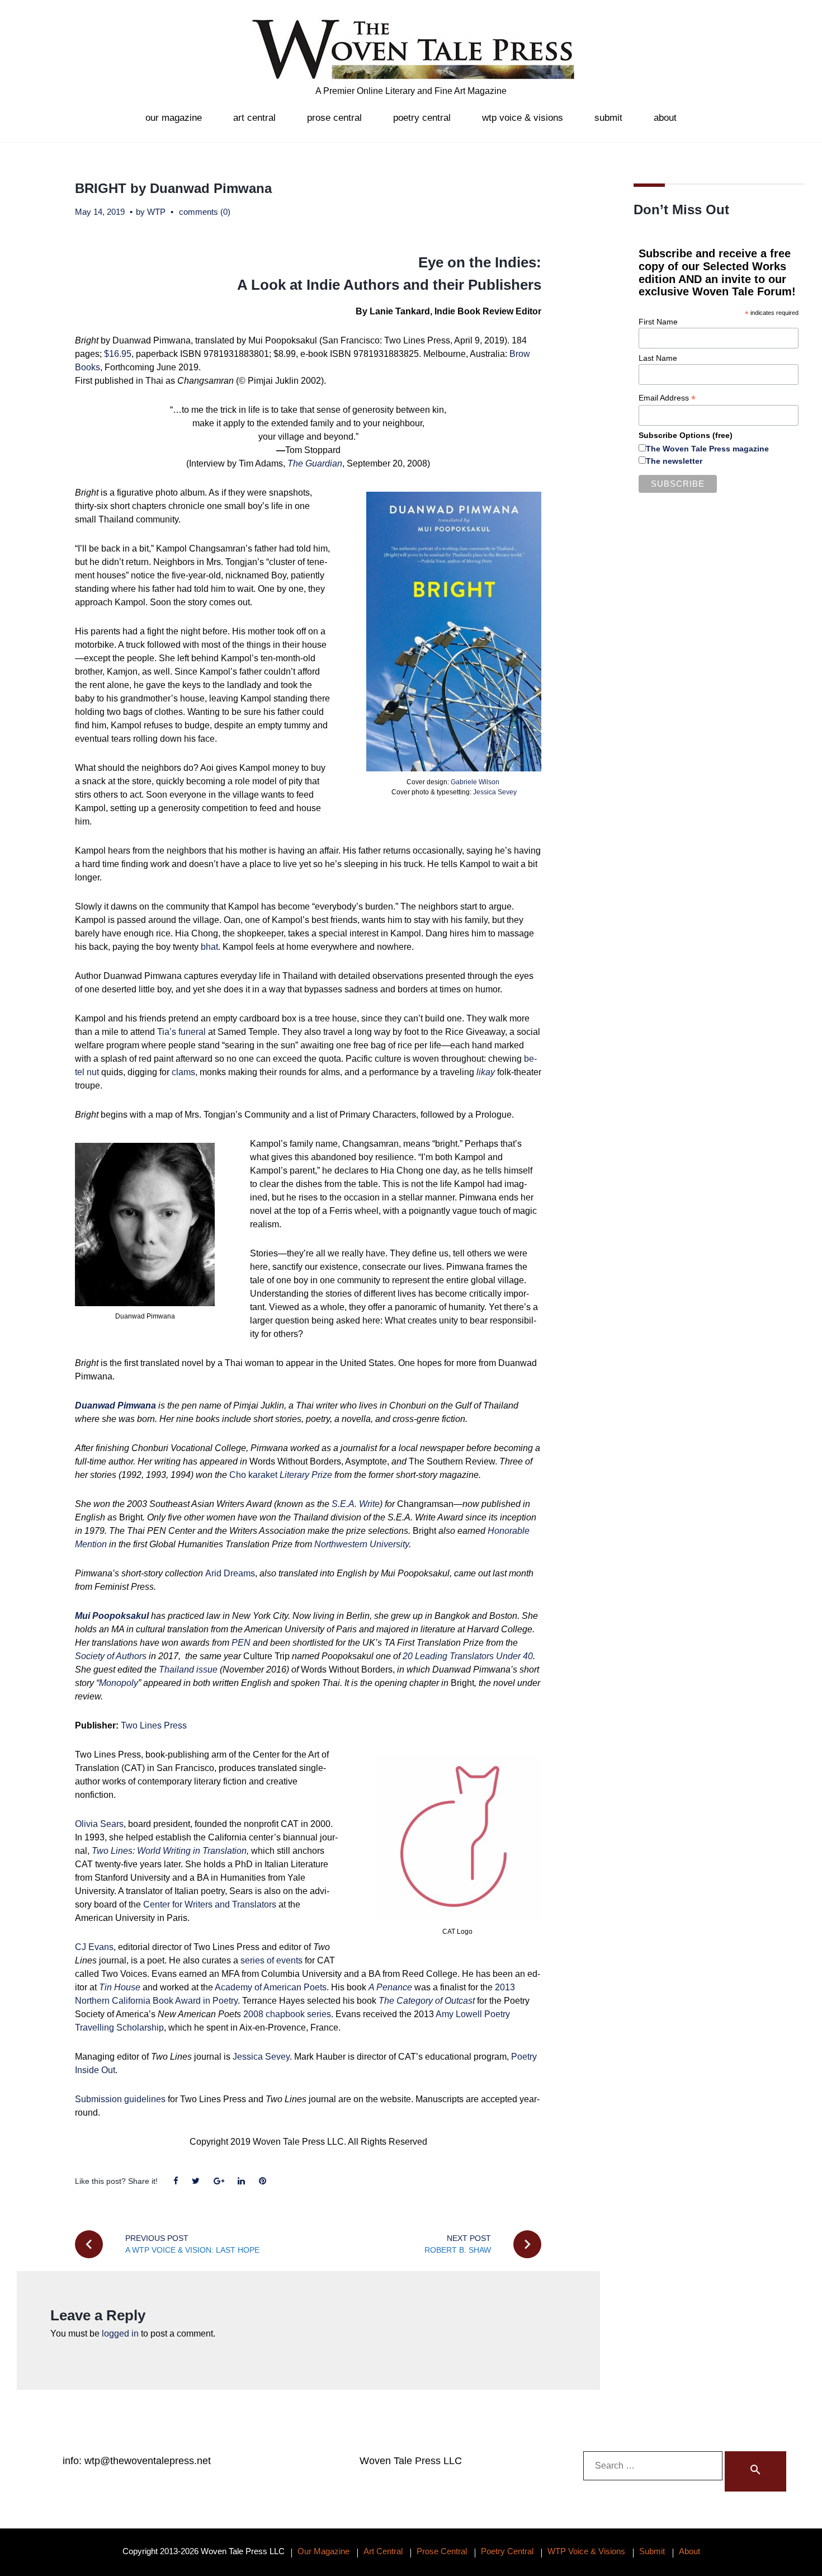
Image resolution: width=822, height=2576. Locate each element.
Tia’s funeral (181, 1032)
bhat (209, 947)
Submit (608, 118)
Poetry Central (422, 118)
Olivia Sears (99, 1824)
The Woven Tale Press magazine (707, 449)
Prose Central (334, 118)
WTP (156, 212)
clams (183, 1072)
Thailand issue (188, 1670)
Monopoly (119, 1683)
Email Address (667, 398)
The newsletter (674, 461)
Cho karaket (281, 1475)
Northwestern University (362, 1544)
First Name (658, 322)
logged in (120, 2334)
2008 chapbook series (287, 2014)
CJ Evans (94, 1947)
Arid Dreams (230, 1573)
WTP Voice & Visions (523, 118)
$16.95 (118, 354)
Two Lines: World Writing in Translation (169, 1851)
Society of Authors (111, 1656)
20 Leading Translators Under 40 (468, 1656)
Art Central (254, 118)
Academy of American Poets (271, 1987)
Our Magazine (174, 118)
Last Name (658, 358)
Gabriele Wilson (475, 782)
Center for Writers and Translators (210, 1904)
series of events (271, 1960)
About (665, 118)
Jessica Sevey (495, 792)
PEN (241, 1643)
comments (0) (205, 212)
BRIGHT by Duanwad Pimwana (173, 188)
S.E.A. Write (356, 1504)
